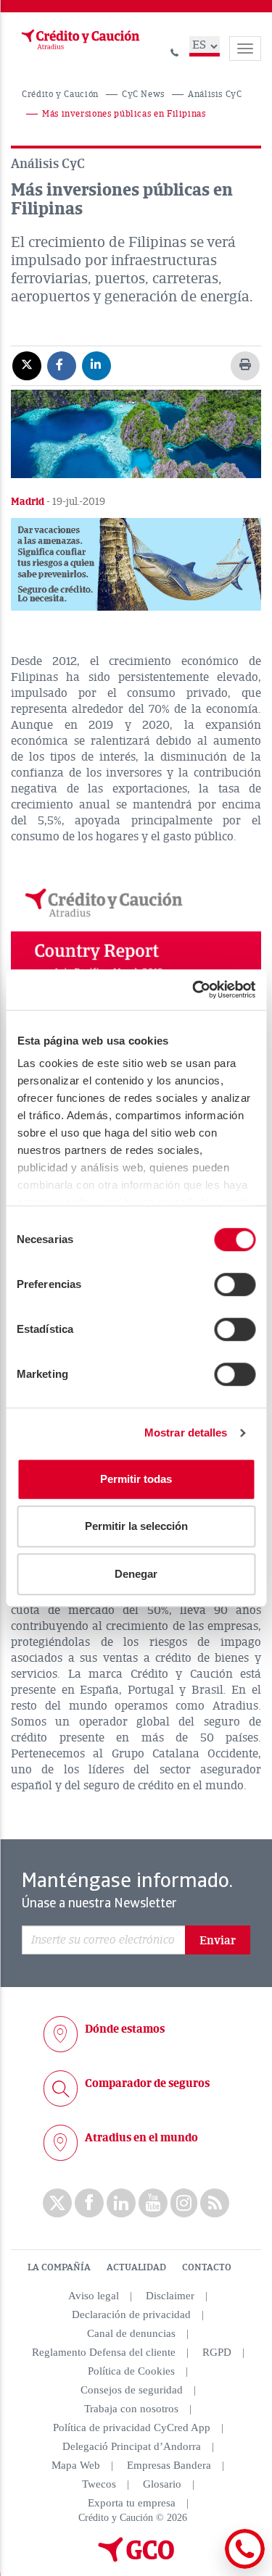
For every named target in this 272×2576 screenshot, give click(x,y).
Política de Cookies (131, 2371)
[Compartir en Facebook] (62, 365)
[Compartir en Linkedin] (96, 365)
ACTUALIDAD (136, 2267)
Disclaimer (170, 2296)
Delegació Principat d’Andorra (132, 2446)
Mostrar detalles (186, 1433)
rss (215, 2203)
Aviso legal (94, 2296)
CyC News (143, 95)
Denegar (136, 1574)
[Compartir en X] (27, 365)
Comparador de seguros (147, 2083)
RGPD (217, 2352)
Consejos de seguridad (132, 2390)
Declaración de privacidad (131, 2314)
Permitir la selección (136, 1526)
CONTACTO (207, 2267)
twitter (57, 2203)
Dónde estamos (125, 2029)
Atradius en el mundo (141, 2138)
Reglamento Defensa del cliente (104, 2352)
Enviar (218, 1941)
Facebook (89, 2203)
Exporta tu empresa (132, 2503)
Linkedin (121, 2203)
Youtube (153, 2203)
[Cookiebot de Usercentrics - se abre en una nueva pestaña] (194, 990)
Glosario (162, 2484)
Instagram (184, 2203)
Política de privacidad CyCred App (132, 2427)
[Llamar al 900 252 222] (175, 50)
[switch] (235, 1284)
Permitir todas (136, 1479)
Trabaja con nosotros (131, 2409)
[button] (136, 564)
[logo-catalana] (136, 2559)
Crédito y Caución (60, 95)
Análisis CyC (215, 95)
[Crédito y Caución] (79, 40)
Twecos (99, 2484)
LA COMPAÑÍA (59, 2267)
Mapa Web (76, 2465)
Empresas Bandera (169, 2465)
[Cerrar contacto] (206, 2566)
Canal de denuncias (131, 2333)
